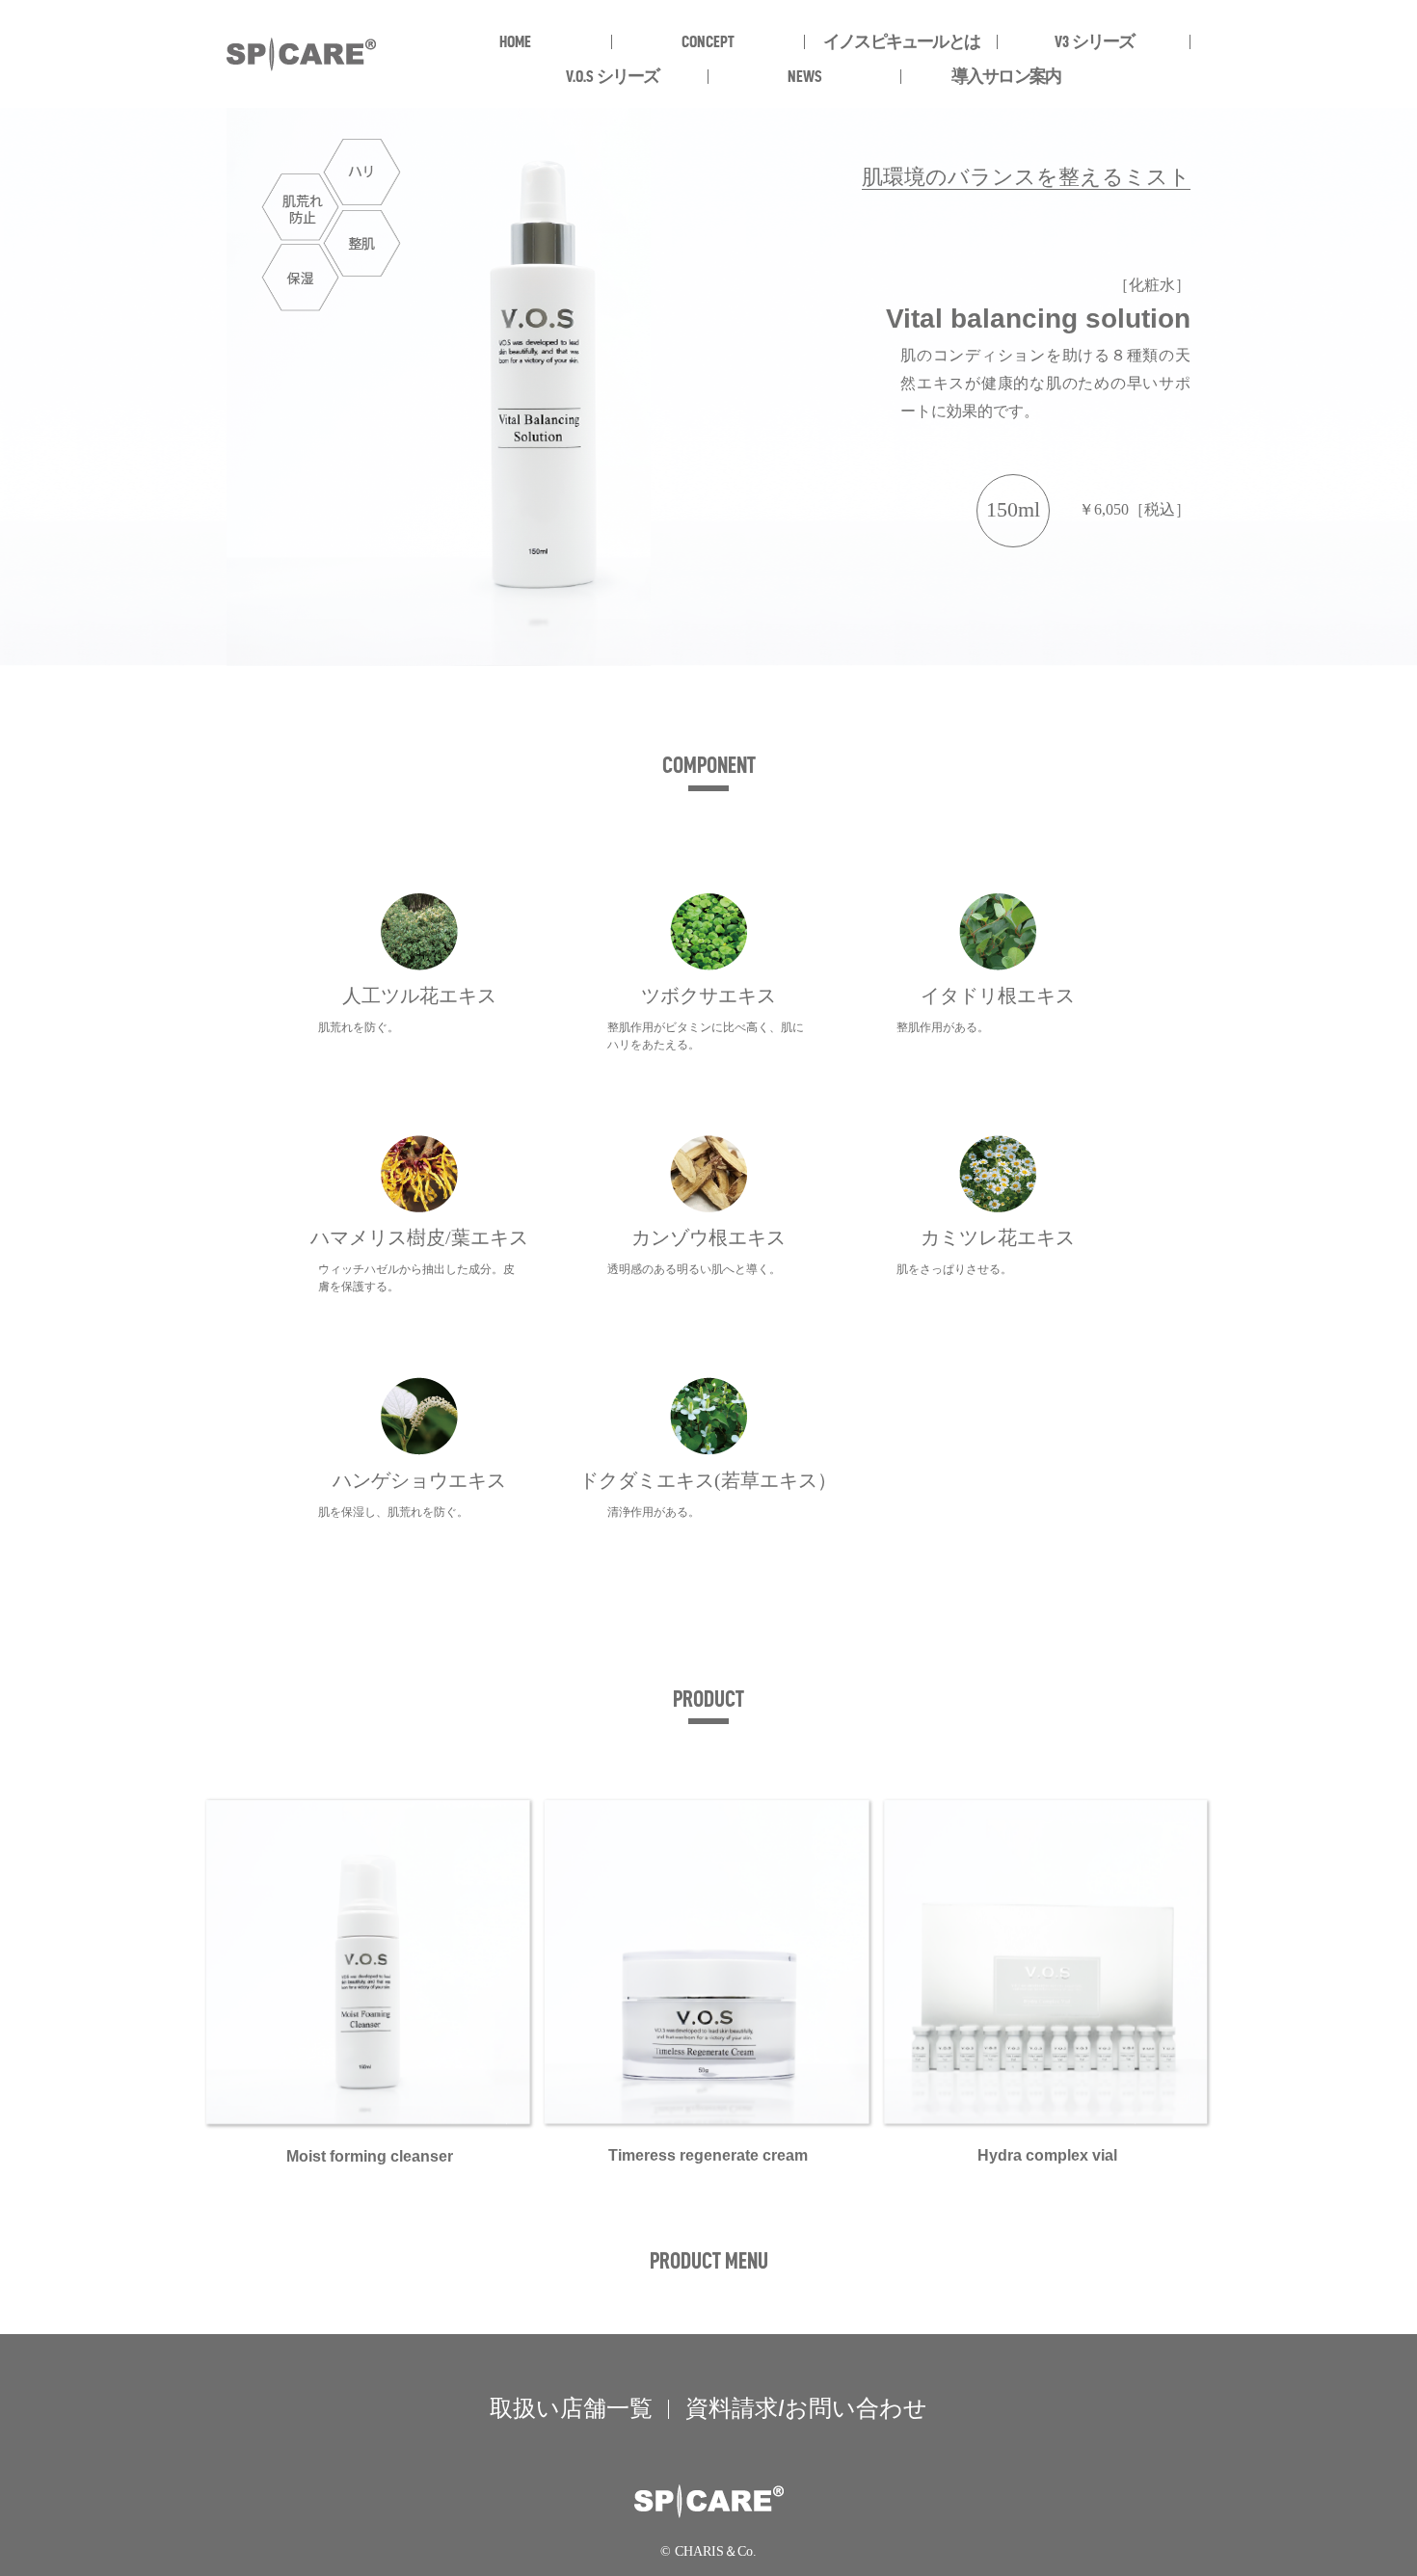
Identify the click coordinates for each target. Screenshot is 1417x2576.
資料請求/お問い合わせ (806, 2408)
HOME (515, 41)
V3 (1095, 41)
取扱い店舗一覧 (571, 2408)
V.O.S (613, 76)
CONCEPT (708, 41)
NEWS (805, 76)
